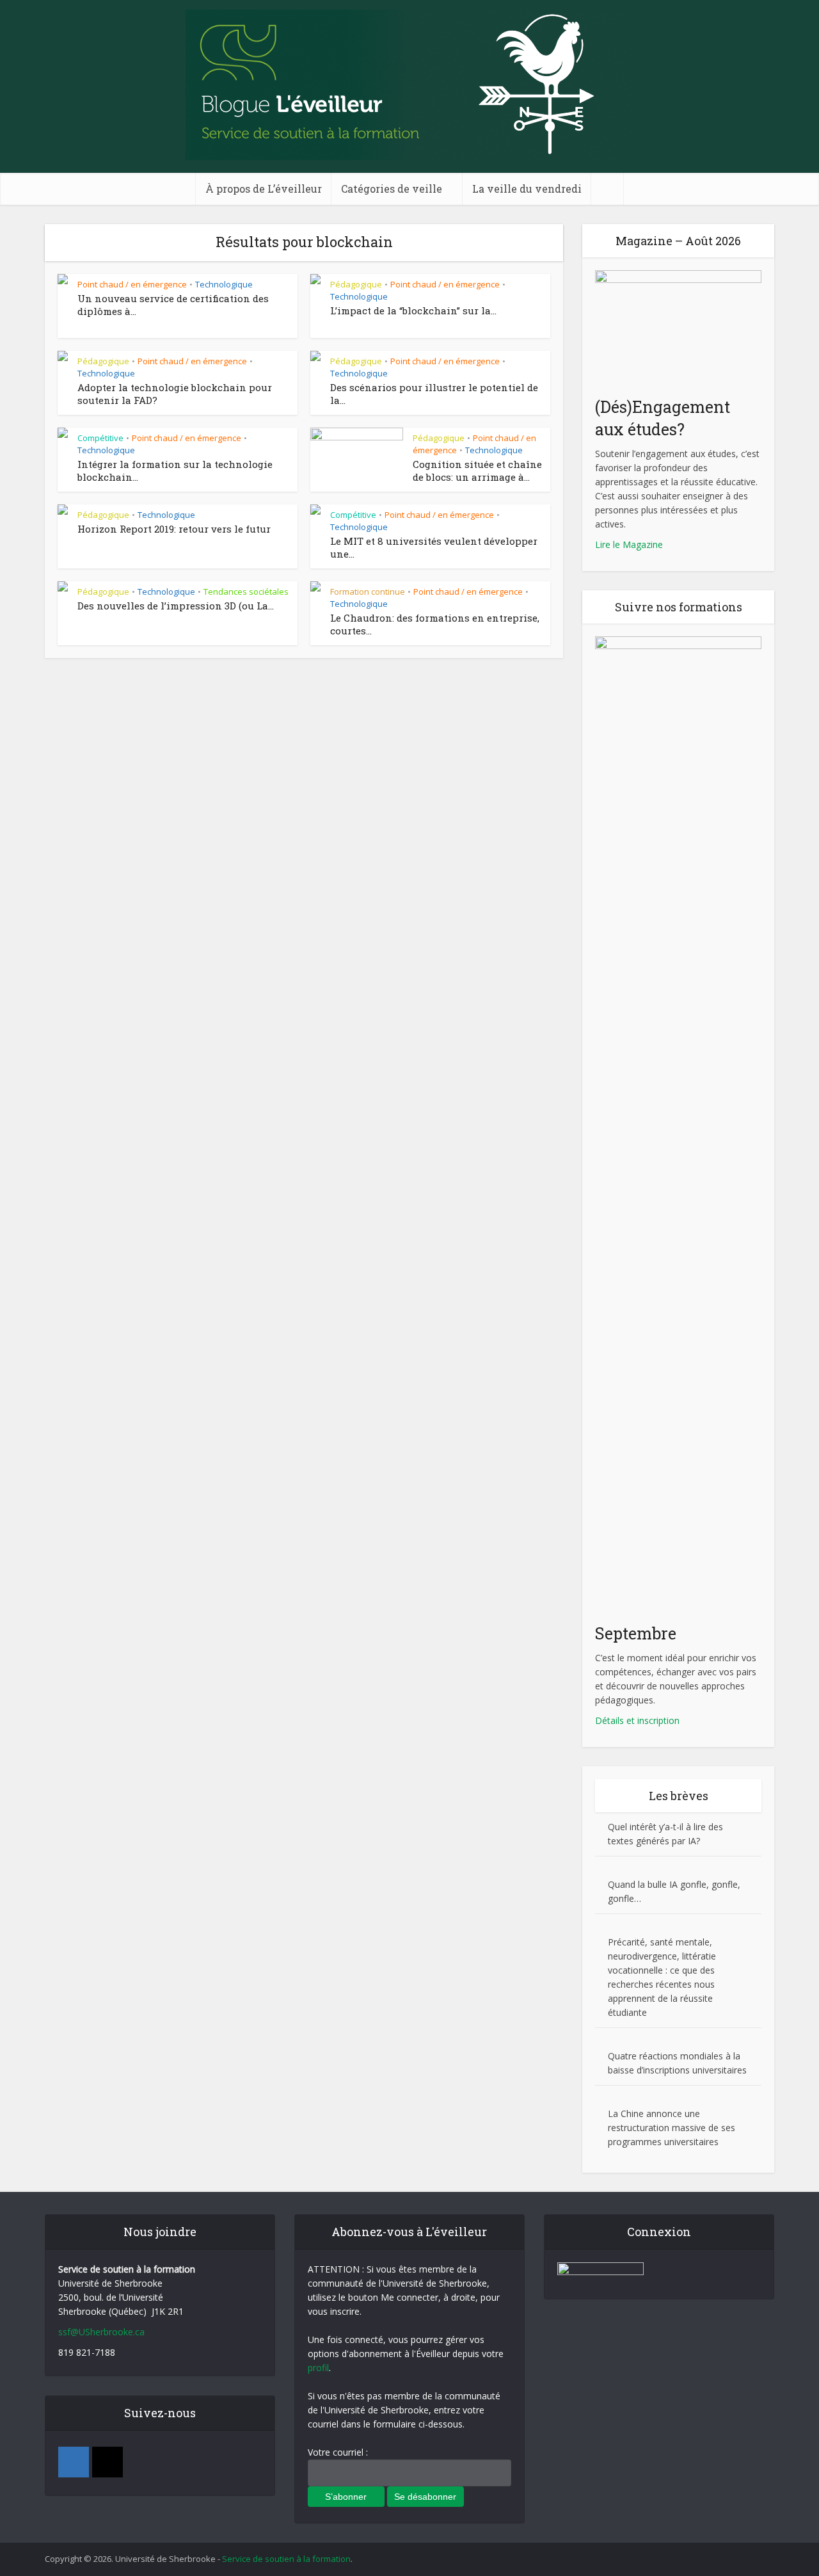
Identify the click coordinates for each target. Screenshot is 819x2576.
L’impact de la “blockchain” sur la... (413, 310)
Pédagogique (356, 284)
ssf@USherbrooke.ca (101, 2332)
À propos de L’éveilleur (264, 189)
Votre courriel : (338, 2452)
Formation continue (368, 592)
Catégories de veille (392, 189)
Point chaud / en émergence (132, 284)
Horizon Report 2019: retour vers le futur (174, 529)
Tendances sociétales (246, 592)
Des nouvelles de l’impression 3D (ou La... (176, 606)
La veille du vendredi (527, 189)
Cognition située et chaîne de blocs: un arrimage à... (477, 471)
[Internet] (107, 2462)
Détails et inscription (637, 1720)
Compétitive (100, 438)
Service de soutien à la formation (286, 2559)
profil (318, 2368)
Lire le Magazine (629, 544)
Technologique (224, 284)
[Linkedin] (74, 2462)
